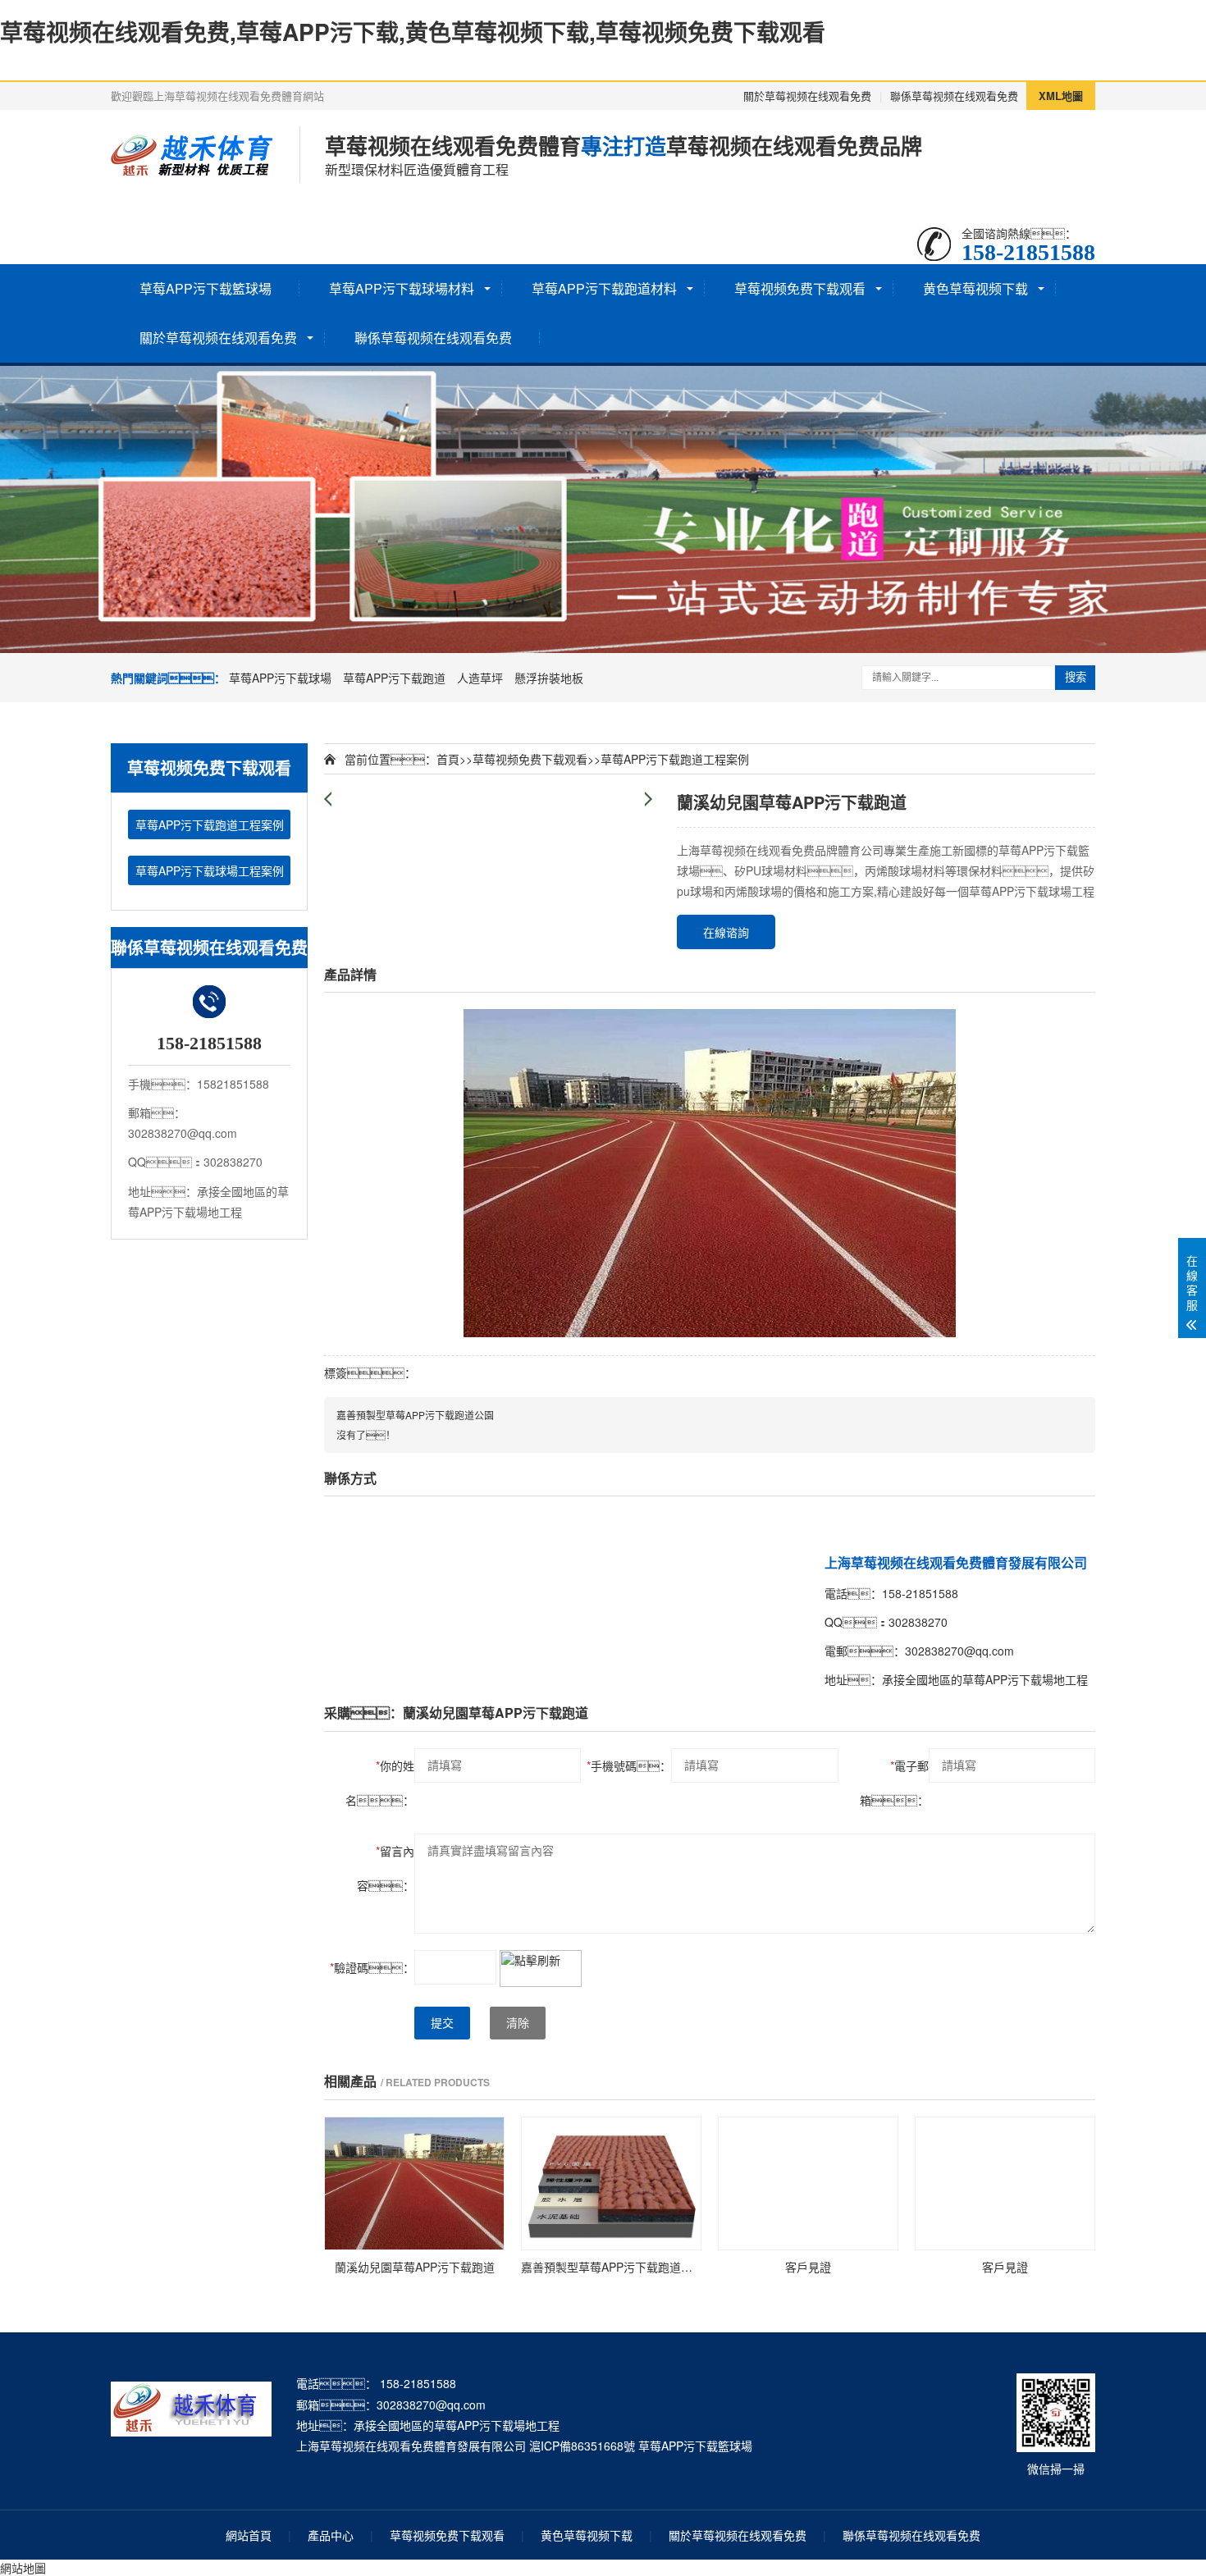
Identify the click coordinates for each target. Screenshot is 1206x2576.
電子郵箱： (894, 1783)
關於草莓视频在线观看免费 (807, 96)
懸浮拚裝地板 (549, 678)
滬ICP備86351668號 (582, 2446)
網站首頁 (249, 2535)
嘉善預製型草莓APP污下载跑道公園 (415, 1415)
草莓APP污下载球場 (280, 678)
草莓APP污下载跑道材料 (604, 288)
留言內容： (386, 1868)
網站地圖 (23, 2568)
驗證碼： (372, 1967)
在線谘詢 (726, 932)
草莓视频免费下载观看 (800, 288)
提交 (442, 2023)
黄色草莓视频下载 (975, 288)
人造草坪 (480, 678)
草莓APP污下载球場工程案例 (210, 870)
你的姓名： (380, 1783)
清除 (518, 2023)
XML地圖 (1061, 96)
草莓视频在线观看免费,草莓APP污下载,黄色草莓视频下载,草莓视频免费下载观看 (413, 32)
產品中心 (331, 2535)
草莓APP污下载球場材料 (402, 288)
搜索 (1076, 677)
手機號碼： (629, 1765)
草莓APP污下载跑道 (394, 678)
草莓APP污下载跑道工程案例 (210, 824)
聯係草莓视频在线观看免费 (954, 96)
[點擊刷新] (541, 1969)
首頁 (448, 759)
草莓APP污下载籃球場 (206, 288)
